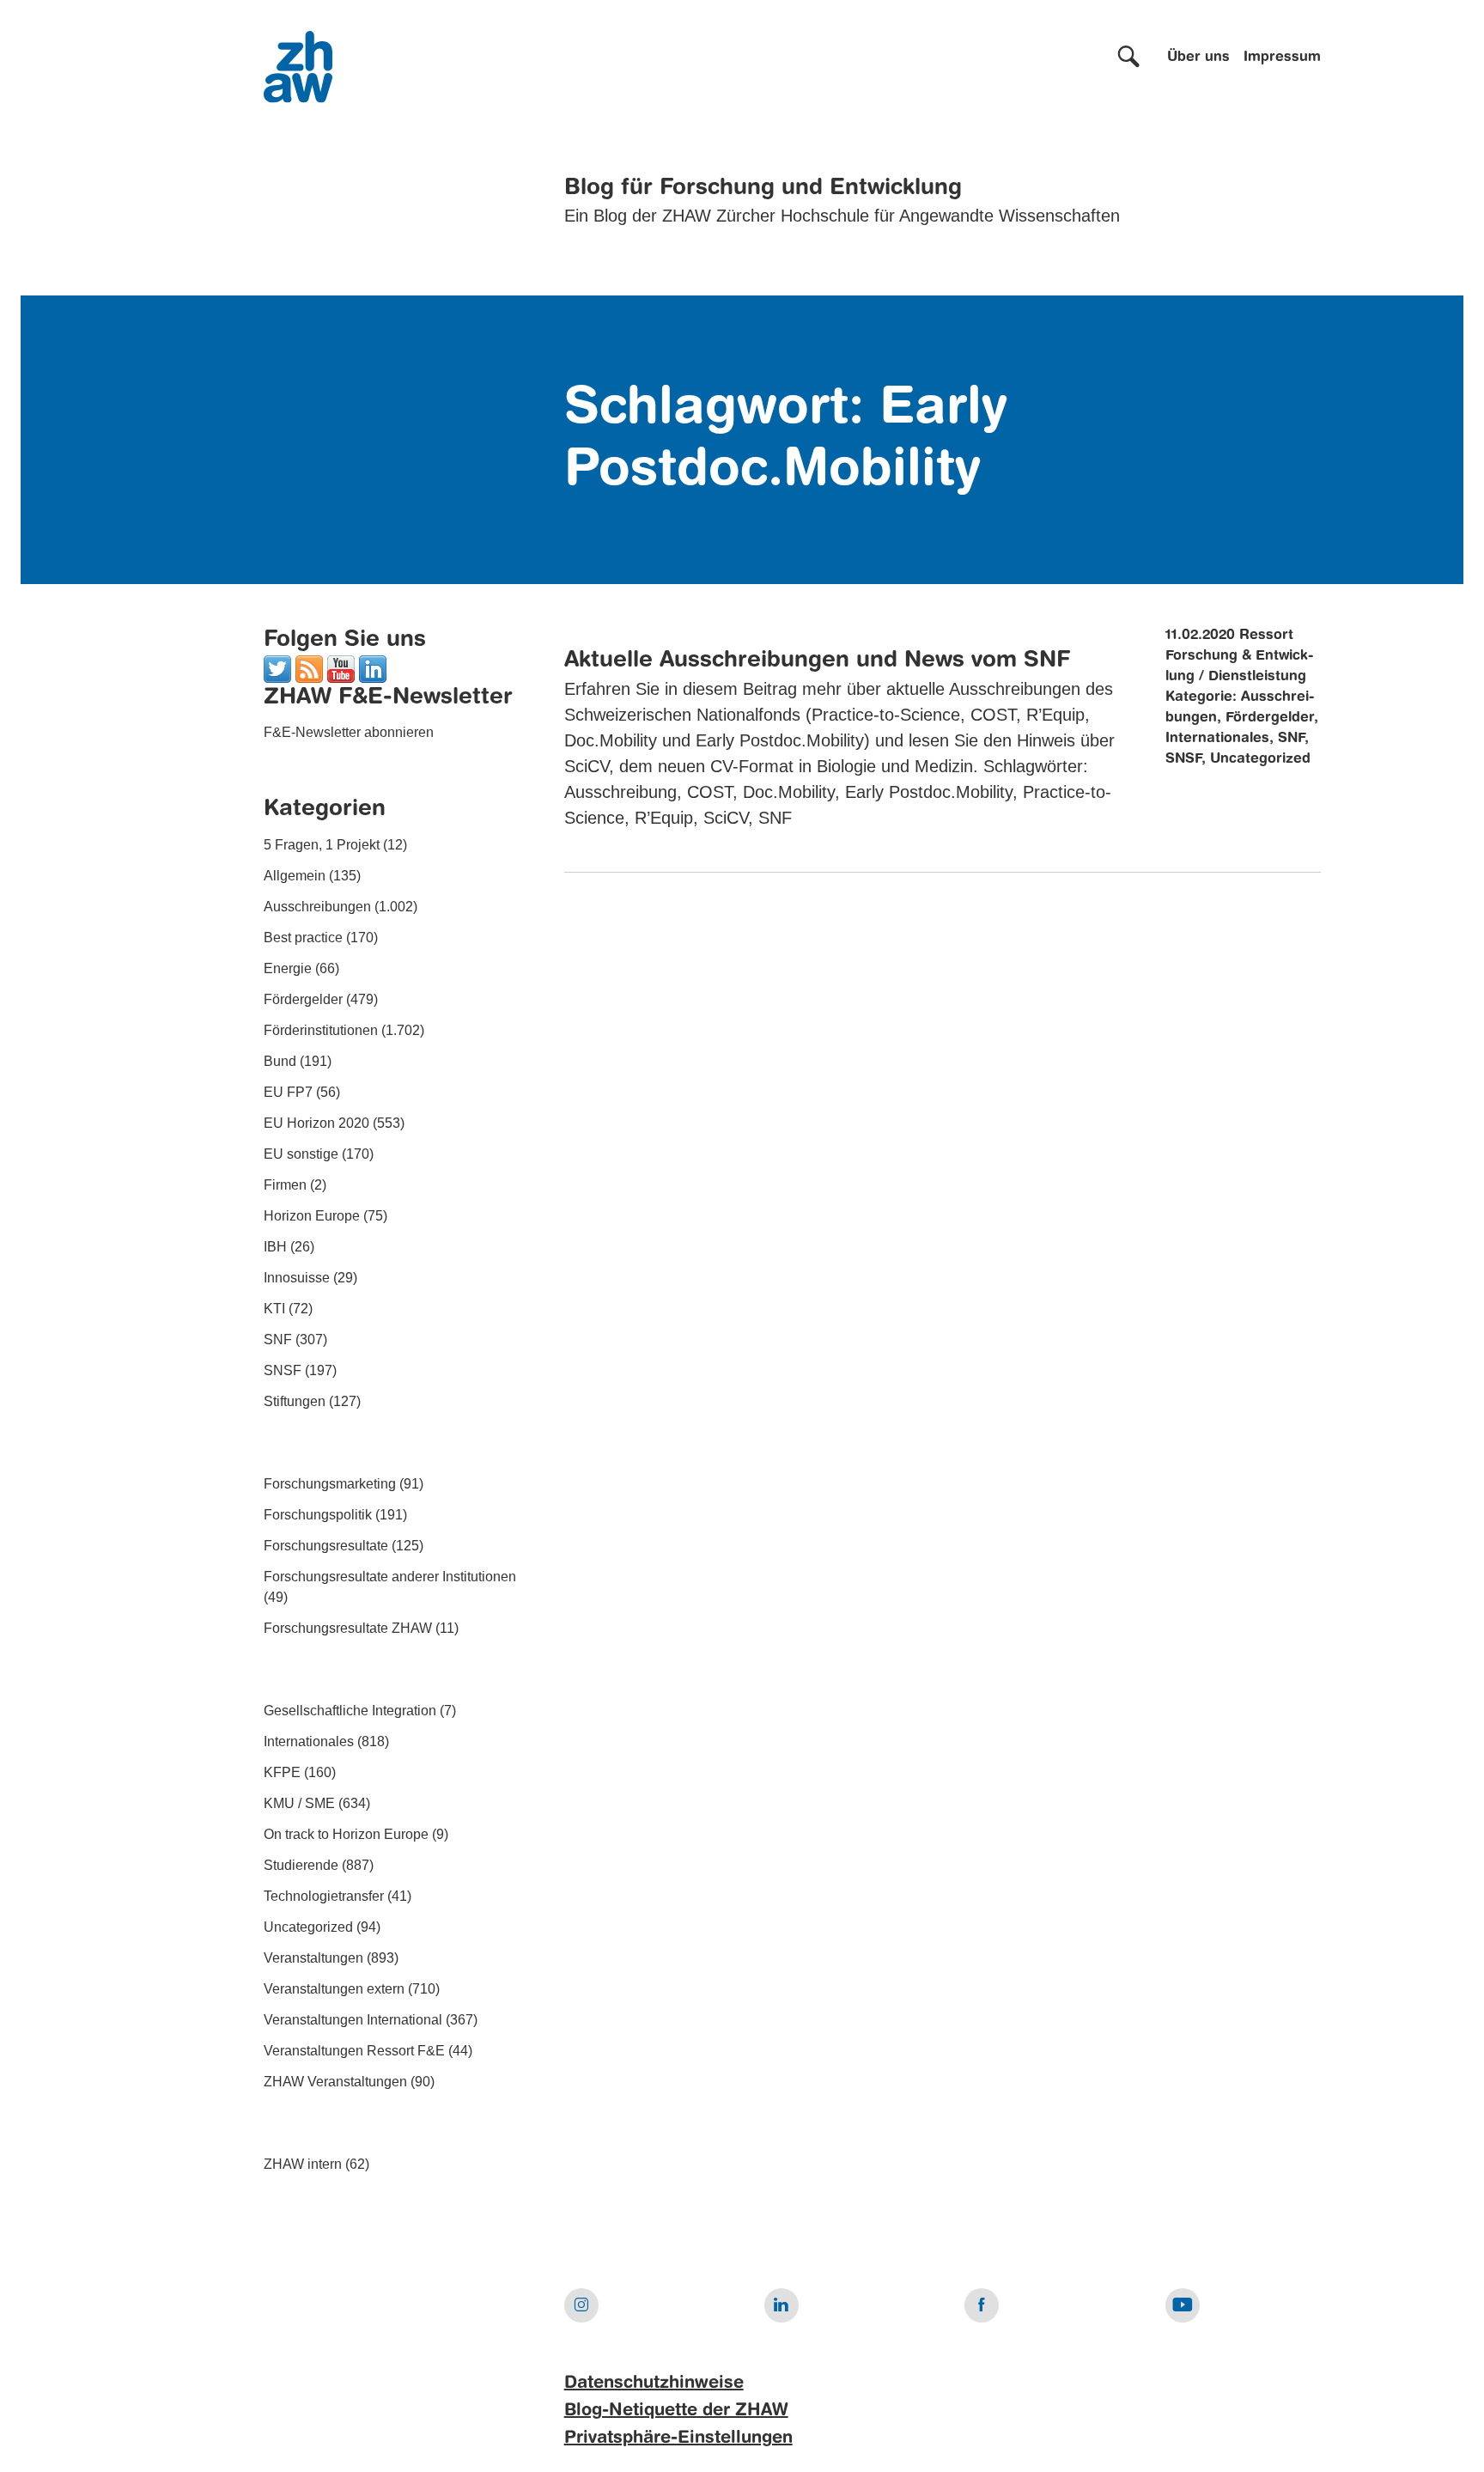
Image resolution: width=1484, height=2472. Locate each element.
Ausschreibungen (317, 907)
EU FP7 (288, 1092)
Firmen (285, 1185)
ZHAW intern (303, 2164)
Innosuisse (297, 1278)
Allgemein (295, 876)
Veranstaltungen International (353, 2020)
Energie (288, 968)
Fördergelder (303, 999)
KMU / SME (299, 1803)
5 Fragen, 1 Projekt (322, 845)
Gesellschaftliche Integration (350, 1711)
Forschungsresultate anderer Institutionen (390, 1577)
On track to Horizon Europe (346, 1834)
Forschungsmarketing (330, 1484)
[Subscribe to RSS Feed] (309, 668)
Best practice (303, 938)
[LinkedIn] (373, 668)
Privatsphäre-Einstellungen (678, 2439)
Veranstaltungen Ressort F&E (354, 2051)
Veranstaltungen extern (334, 1989)
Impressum (1282, 58)
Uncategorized (308, 1927)
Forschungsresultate (326, 1546)
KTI (274, 1309)
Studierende (301, 1865)
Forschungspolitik (318, 1515)
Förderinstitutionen (321, 1030)
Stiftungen (295, 1401)
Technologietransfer (324, 1896)
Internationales (309, 1741)
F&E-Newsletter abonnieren (349, 732)
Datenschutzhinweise (654, 2384)
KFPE (282, 1772)
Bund (280, 1061)
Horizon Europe (312, 1216)
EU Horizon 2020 (316, 1123)
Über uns (1198, 58)
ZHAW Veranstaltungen (335, 2082)
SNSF (283, 1370)
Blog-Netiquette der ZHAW (676, 2411)
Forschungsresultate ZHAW (348, 1628)
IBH (275, 1247)
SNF (278, 1340)
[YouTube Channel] (341, 668)
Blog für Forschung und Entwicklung (763, 188)
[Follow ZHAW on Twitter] (277, 668)
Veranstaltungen (313, 1958)
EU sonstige (301, 1154)
